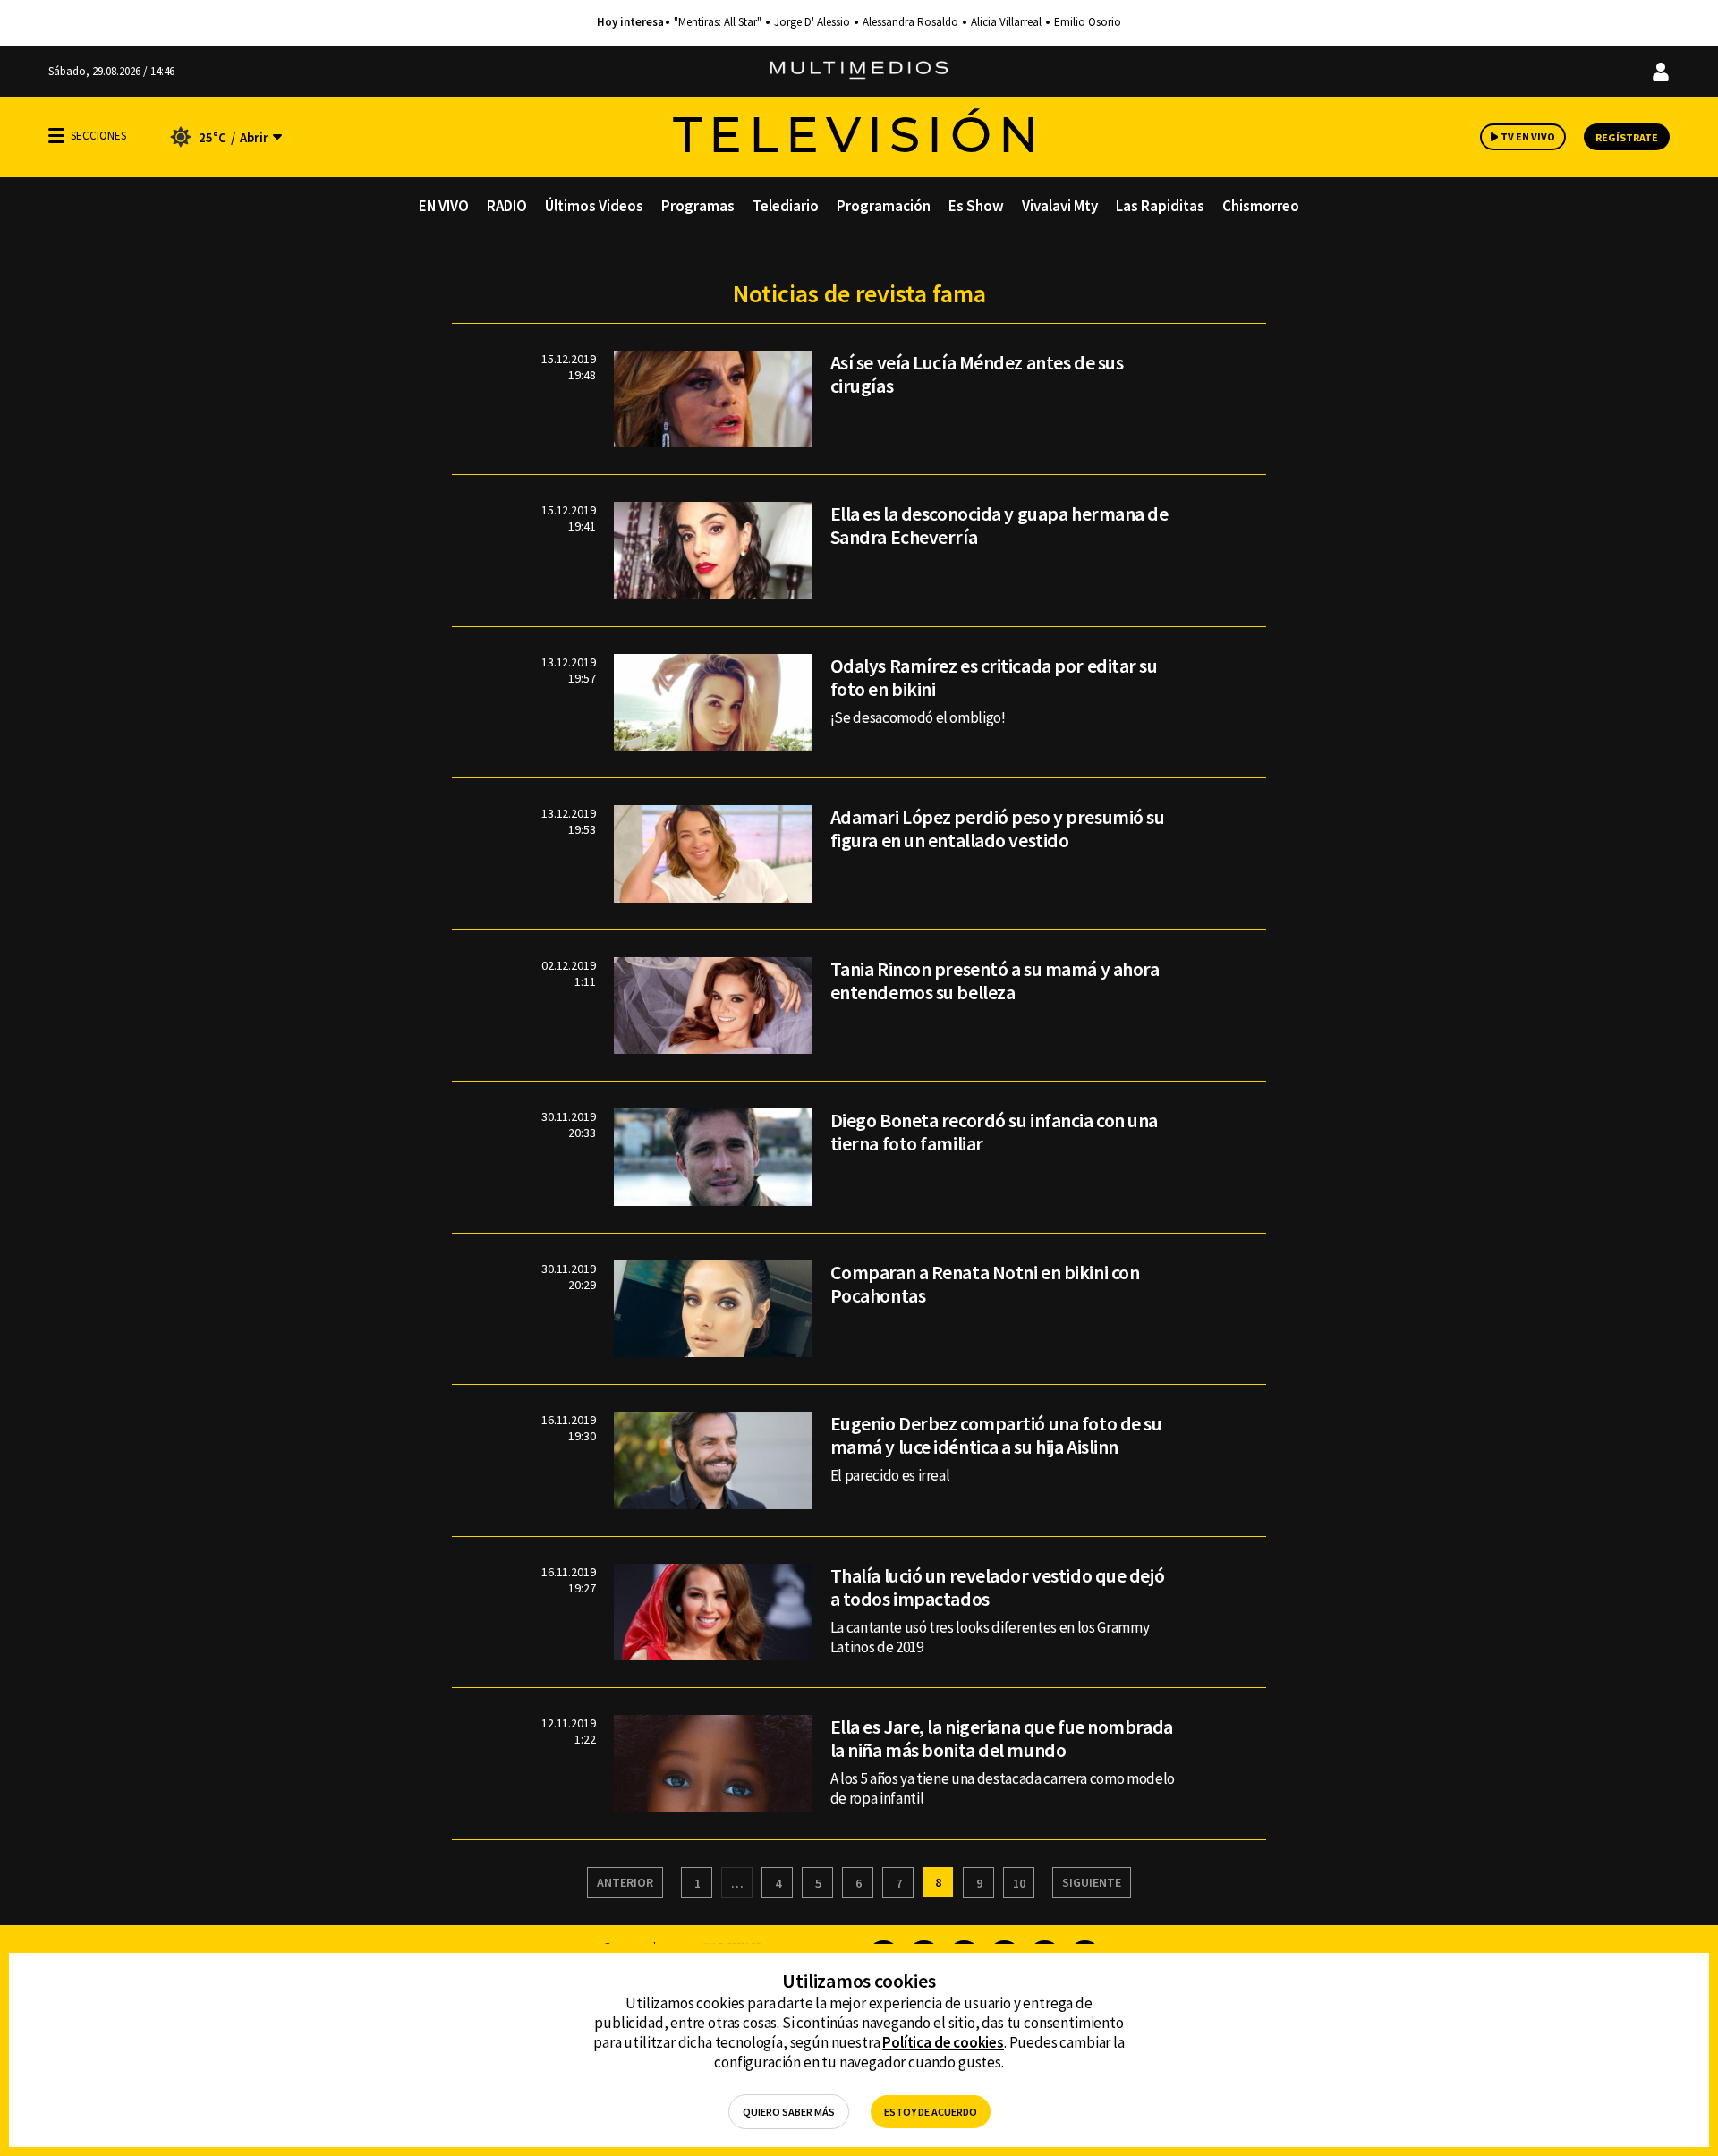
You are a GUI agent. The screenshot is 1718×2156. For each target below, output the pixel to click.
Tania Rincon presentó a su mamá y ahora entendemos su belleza (995, 980)
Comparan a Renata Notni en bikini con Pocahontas (985, 1284)
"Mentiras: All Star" (718, 22)
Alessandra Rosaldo (910, 22)
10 (1019, 1883)
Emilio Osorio (1088, 22)
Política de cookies (943, 2042)
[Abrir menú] (56, 136)
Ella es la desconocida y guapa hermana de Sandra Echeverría (999, 525)
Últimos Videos (594, 206)
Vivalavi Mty (1060, 206)
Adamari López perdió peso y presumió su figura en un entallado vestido (998, 828)
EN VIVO (444, 206)
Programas (698, 206)
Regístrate (1627, 137)
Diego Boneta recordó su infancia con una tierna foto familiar (994, 1132)
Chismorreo (1261, 206)
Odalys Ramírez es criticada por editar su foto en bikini (994, 677)
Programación (884, 206)
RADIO (507, 206)
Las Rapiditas (1160, 206)
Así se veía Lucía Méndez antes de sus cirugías (977, 374)
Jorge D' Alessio (812, 22)
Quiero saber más (789, 2112)
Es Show (976, 206)
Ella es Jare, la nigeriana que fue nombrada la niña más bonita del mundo (1002, 1738)
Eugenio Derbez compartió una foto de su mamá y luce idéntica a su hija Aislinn (996, 1435)
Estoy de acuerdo (931, 2112)
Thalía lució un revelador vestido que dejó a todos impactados (998, 1587)
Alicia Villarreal (1006, 22)
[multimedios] (859, 71)
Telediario (786, 206)
